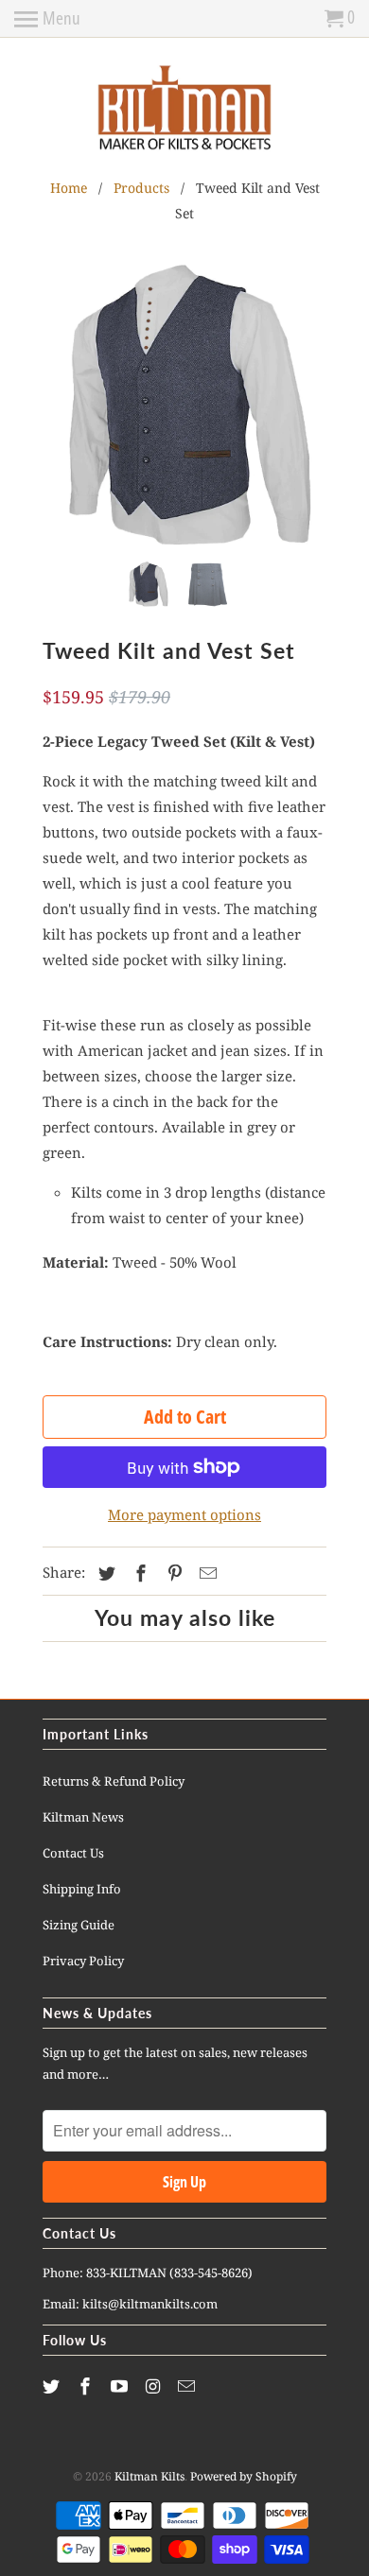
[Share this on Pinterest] (172, 1573)
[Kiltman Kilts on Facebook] (87, 2386)
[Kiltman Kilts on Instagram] (154, 2386)
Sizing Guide (79, 1925)
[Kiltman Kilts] (184, 109)
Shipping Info (82, 1889)
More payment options (184, 1514)
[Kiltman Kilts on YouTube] (121, 2386)
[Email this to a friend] (205, 1573)
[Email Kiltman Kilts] (188, 2386)
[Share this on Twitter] (104, 1573)
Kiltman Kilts (149, 2476)
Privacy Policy (83, 1961)
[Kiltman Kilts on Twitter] (53, 2386)
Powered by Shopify (244, 2476)
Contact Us (73, 1853)
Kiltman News (83, 1817)
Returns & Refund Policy (114, 1781)
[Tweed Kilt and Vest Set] (184, 406)
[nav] (47, 19)
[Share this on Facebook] (138, 1573)
